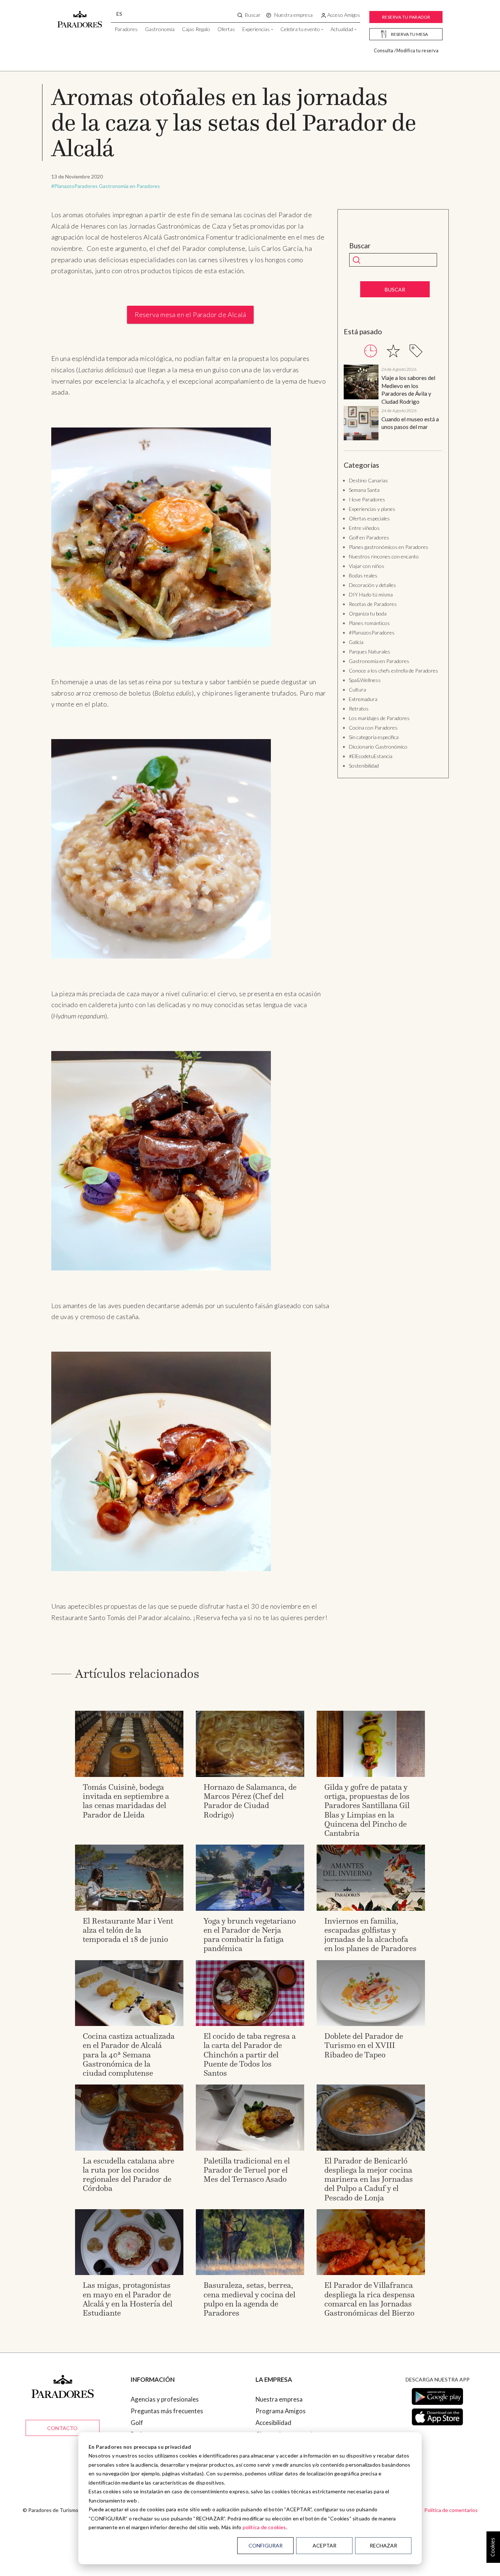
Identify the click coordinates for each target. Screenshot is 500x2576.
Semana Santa (364, 490)
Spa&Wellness (365, 680)
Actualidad (342, 29)
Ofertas (226, 29)
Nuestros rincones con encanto (384, 556)
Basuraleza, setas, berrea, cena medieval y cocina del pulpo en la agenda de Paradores (249, 2299)
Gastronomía (160, 29)
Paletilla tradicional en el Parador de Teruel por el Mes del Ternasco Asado (247, 2170)
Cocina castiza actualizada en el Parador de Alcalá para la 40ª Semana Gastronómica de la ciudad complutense (129, 2055)
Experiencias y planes (372, 509)
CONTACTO (63, 2428)
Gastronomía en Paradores (129, 186)
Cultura (357, 690)
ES (119, 14)
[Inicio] (80, 16)
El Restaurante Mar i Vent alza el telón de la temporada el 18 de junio (128, 1930)
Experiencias (256, 29)
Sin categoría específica (374, 737)
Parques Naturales (370, 651)
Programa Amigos (281, 2411)
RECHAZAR (383, 2545)
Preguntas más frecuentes (167, 2411)
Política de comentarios (451, 2510)
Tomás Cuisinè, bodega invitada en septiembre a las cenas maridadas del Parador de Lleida (126, 1801)
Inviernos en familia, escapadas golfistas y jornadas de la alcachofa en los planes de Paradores (370, 1935)
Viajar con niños (367, 566)
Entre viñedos (364, 528)
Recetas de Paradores (373, 604)
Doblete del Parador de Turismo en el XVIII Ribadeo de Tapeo (364, 2045)
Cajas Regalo (196, 29)
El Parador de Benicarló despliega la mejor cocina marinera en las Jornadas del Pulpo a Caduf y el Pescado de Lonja (369, 2179)
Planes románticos (369, 623)
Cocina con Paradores (373, 728)
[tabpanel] (393, 404)
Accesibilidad (273, 2423)
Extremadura (363, 699)
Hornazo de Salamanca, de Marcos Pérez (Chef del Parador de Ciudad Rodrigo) (250, 1801)
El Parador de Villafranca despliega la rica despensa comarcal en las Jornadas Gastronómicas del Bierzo (370, 2299)
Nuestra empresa (279, 2399)
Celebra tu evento (300, 29)
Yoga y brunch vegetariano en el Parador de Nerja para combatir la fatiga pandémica (250, 1935)
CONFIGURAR (266, 2545)
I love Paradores (367, 499)
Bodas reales (363, 575)
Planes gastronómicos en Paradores (389, 547)
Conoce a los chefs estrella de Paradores (393, 671)
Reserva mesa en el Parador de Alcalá (191, 315)
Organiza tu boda (368, 613)
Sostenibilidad (364, 766)
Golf (137, 2423)
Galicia (356, 642)
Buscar (360, 246)
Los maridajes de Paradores (379, 718)
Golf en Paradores (369, 537)
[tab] (371, 351)
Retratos (359, 709)
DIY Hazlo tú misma (371, 594)
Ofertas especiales (369, 518)
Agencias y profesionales (165, 2399)
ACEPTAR (324, 2545)
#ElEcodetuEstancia (371, 756)
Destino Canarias (368, 480)
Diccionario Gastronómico (378, 747)
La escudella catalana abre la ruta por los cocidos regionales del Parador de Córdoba (128, 2175)
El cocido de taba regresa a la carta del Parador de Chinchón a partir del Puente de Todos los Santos (250, 2055)
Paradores (126, 29)
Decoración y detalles (372, 585)
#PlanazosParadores (74, 186)
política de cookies (264, 2527)
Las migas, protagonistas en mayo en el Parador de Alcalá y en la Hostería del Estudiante (128, 2299)
